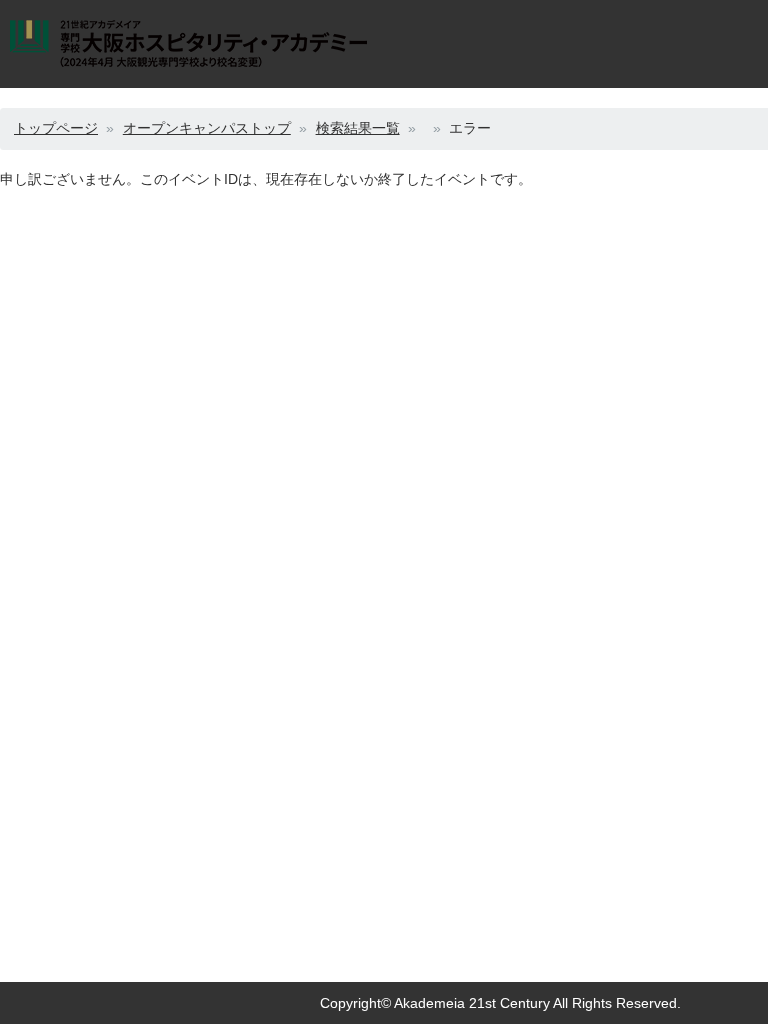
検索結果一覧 (358, 128)
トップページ (56, 128)
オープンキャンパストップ (207, 128)
